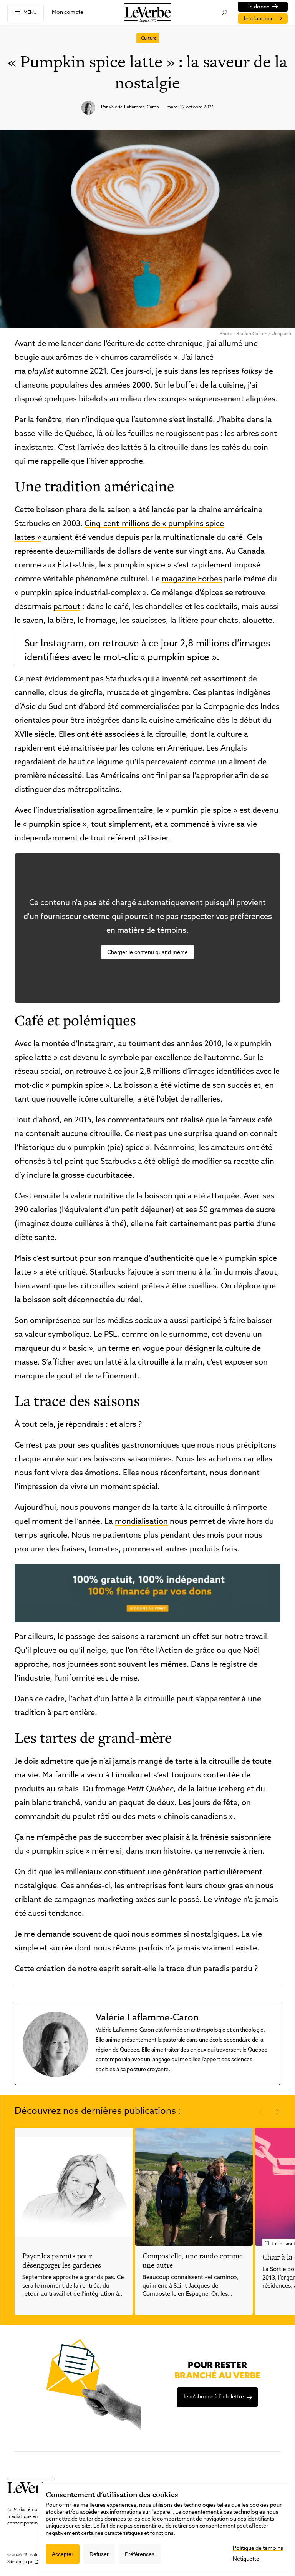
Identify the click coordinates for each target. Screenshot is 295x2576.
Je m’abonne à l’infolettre (213, 2397)
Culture (149, 38)
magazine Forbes (192, 579)
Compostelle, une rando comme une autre (193, 2261)
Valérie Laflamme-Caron (134, 107)
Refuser (99, 2554)
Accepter (63, 2554)
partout (67, 607)
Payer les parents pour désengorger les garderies (62, 2261)
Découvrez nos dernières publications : (98, 2112)
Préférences (140, 2554)
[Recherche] (224, 13)
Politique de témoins (258, 2549)
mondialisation (141, 1522)
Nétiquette (246, 2559)
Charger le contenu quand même (147, 952)
